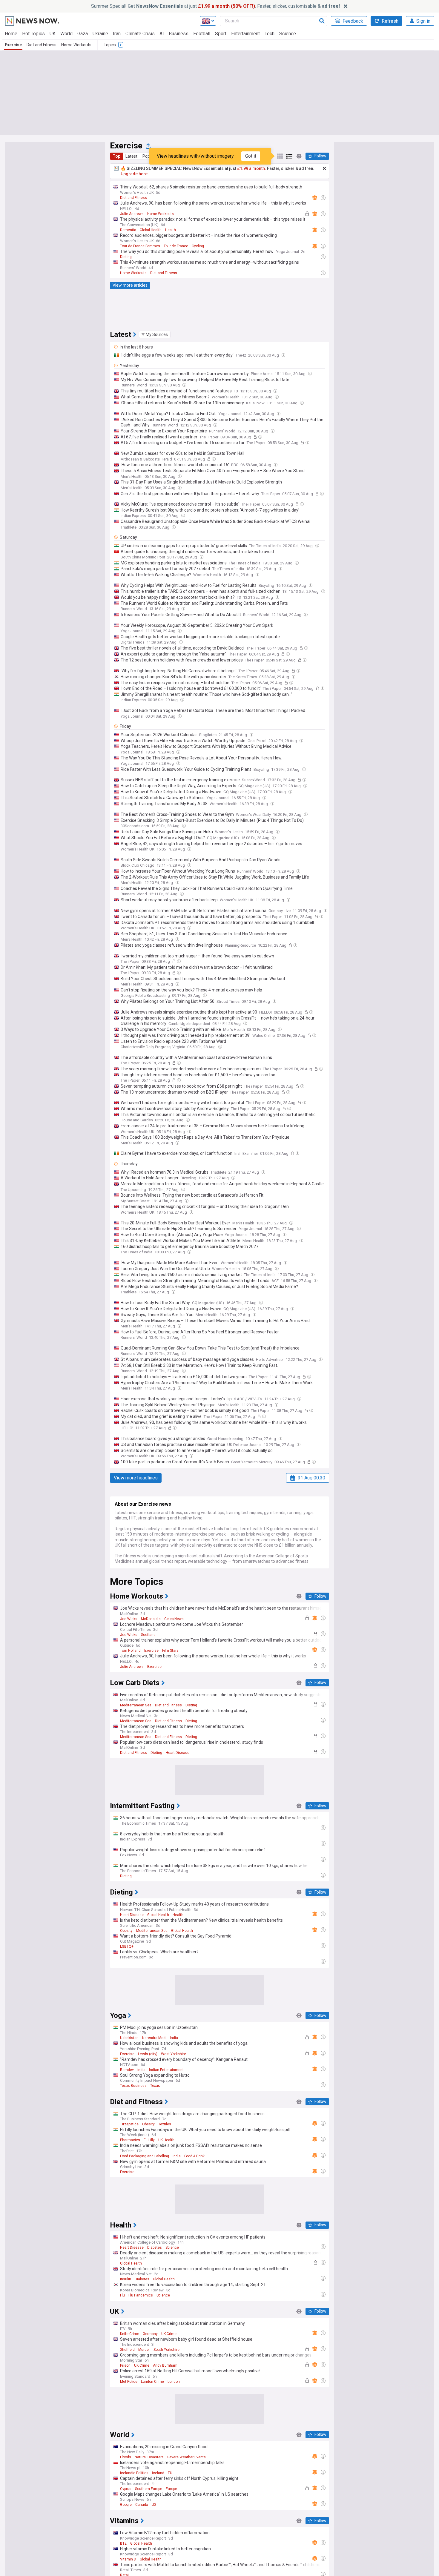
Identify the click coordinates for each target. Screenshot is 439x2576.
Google (126, 2505)
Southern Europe (149, 2489)
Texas (155, 2086)
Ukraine (100, 34)
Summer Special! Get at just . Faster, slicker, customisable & (215, 6)
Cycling (198, 246)
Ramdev (127, 2070)
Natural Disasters (149, 2457)
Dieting (126, 257)
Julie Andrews (132, 214)
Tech (270, 34)
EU (170, 2473)
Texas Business (133, 2086)
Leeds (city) (148, 2054)
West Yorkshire (174, 2054)
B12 (123, 2543)
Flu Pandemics (141, 2295)
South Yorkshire (166, 2350)
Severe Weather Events (187, 2457)
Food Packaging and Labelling (145, 2156)
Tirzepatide (129, 2124)
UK (53, 34)
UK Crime (169, 2334)
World (66, 34)
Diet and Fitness (42, 45)
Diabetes (155, 2248)
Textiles (165, 2124)
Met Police (129, 2382)
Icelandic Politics (134, 2473)
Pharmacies (130, 2140)
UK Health (166, 2140)
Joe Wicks (129, 1619)
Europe (171, 2489)
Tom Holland (130, 1651)
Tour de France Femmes (140, 246)
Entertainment (245, 34)
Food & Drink (194, 2156)
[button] (155, 334)
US (154, 2505)
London (174, 2382)
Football (202, 34)
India (174, 2038)
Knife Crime (130, 2334)
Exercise (13, 45)
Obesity (126, 1931)
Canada (142, 2505)
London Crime (152, 2382)
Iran (117, 34)
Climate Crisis (140, 34)
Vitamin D (128, 2559)
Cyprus (126, 2489)
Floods (126, 2457)
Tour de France (176, 246)
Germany (150, 2334)
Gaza (83, 34)
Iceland (158, 2473)
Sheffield (127, 2350)
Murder (144, 2350)
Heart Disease (178, 1753)
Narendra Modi (154, 2038)
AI (162, 34)
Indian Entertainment (166, 2070)
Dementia (128, 230)
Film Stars (170, 1651)
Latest (131, 156)
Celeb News (174, 1619)
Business (179, 34)
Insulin (126, 2279)
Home (11, 34)
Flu (122, 2295)
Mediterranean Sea (136, 1705)
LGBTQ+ (127, 1946)
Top (116, 156)
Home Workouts (76, 45)
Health (171, 230)
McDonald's (151, 1619)
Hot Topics (33, 34)
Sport (221, 34)
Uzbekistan (129, 2038)
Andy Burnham (165, 2365)
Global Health (151, 230)
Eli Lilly (149, 2140)
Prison (125, 2365)
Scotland (148, 1635)
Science (288, 34)
